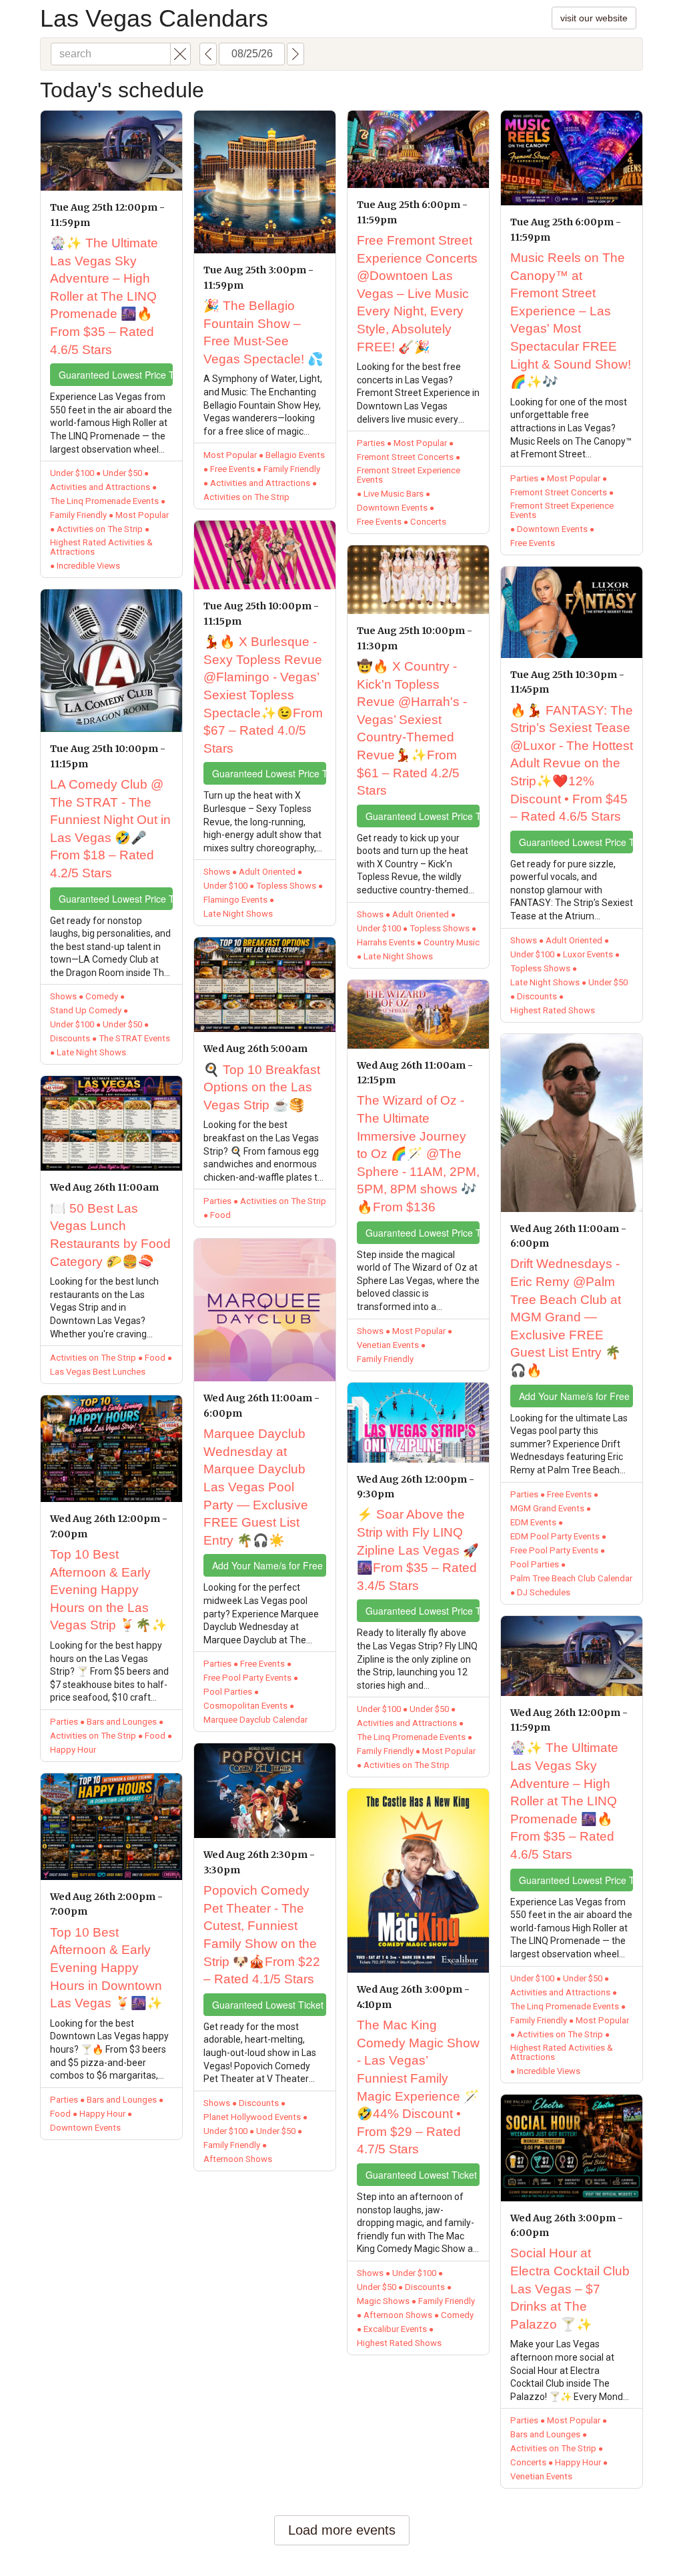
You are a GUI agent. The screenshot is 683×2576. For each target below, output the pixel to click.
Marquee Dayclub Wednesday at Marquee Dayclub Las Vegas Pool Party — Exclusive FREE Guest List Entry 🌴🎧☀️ (256, 1487)
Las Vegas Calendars (154, 18)
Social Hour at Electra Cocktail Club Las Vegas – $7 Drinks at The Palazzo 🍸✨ (570, 2288)
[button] (180, 54)
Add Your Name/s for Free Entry (269, 1565)
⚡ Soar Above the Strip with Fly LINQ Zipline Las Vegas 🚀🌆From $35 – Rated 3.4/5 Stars (418, 1550)
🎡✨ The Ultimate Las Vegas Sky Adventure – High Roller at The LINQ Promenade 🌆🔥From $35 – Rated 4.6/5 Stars (104, 296)
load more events (342, 2530)
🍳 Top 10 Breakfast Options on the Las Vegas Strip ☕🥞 (262, 1087)
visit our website (594, 18)
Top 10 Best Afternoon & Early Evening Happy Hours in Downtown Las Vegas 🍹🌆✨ (106, 1968)
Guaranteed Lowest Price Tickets (116, 375)
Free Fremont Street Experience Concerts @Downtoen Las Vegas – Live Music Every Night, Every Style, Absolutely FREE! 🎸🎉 (417, 294)
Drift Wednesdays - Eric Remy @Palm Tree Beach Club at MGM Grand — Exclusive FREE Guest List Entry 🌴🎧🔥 (566, 1317)
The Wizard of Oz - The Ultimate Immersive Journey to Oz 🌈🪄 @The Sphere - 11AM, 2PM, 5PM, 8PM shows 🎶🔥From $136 (418, 1154)
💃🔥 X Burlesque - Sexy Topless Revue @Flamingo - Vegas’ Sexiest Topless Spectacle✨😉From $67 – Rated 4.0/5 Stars (263, 695)
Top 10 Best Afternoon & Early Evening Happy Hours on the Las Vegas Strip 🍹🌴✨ (109, 1590)
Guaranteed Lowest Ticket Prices (269, 2005)
